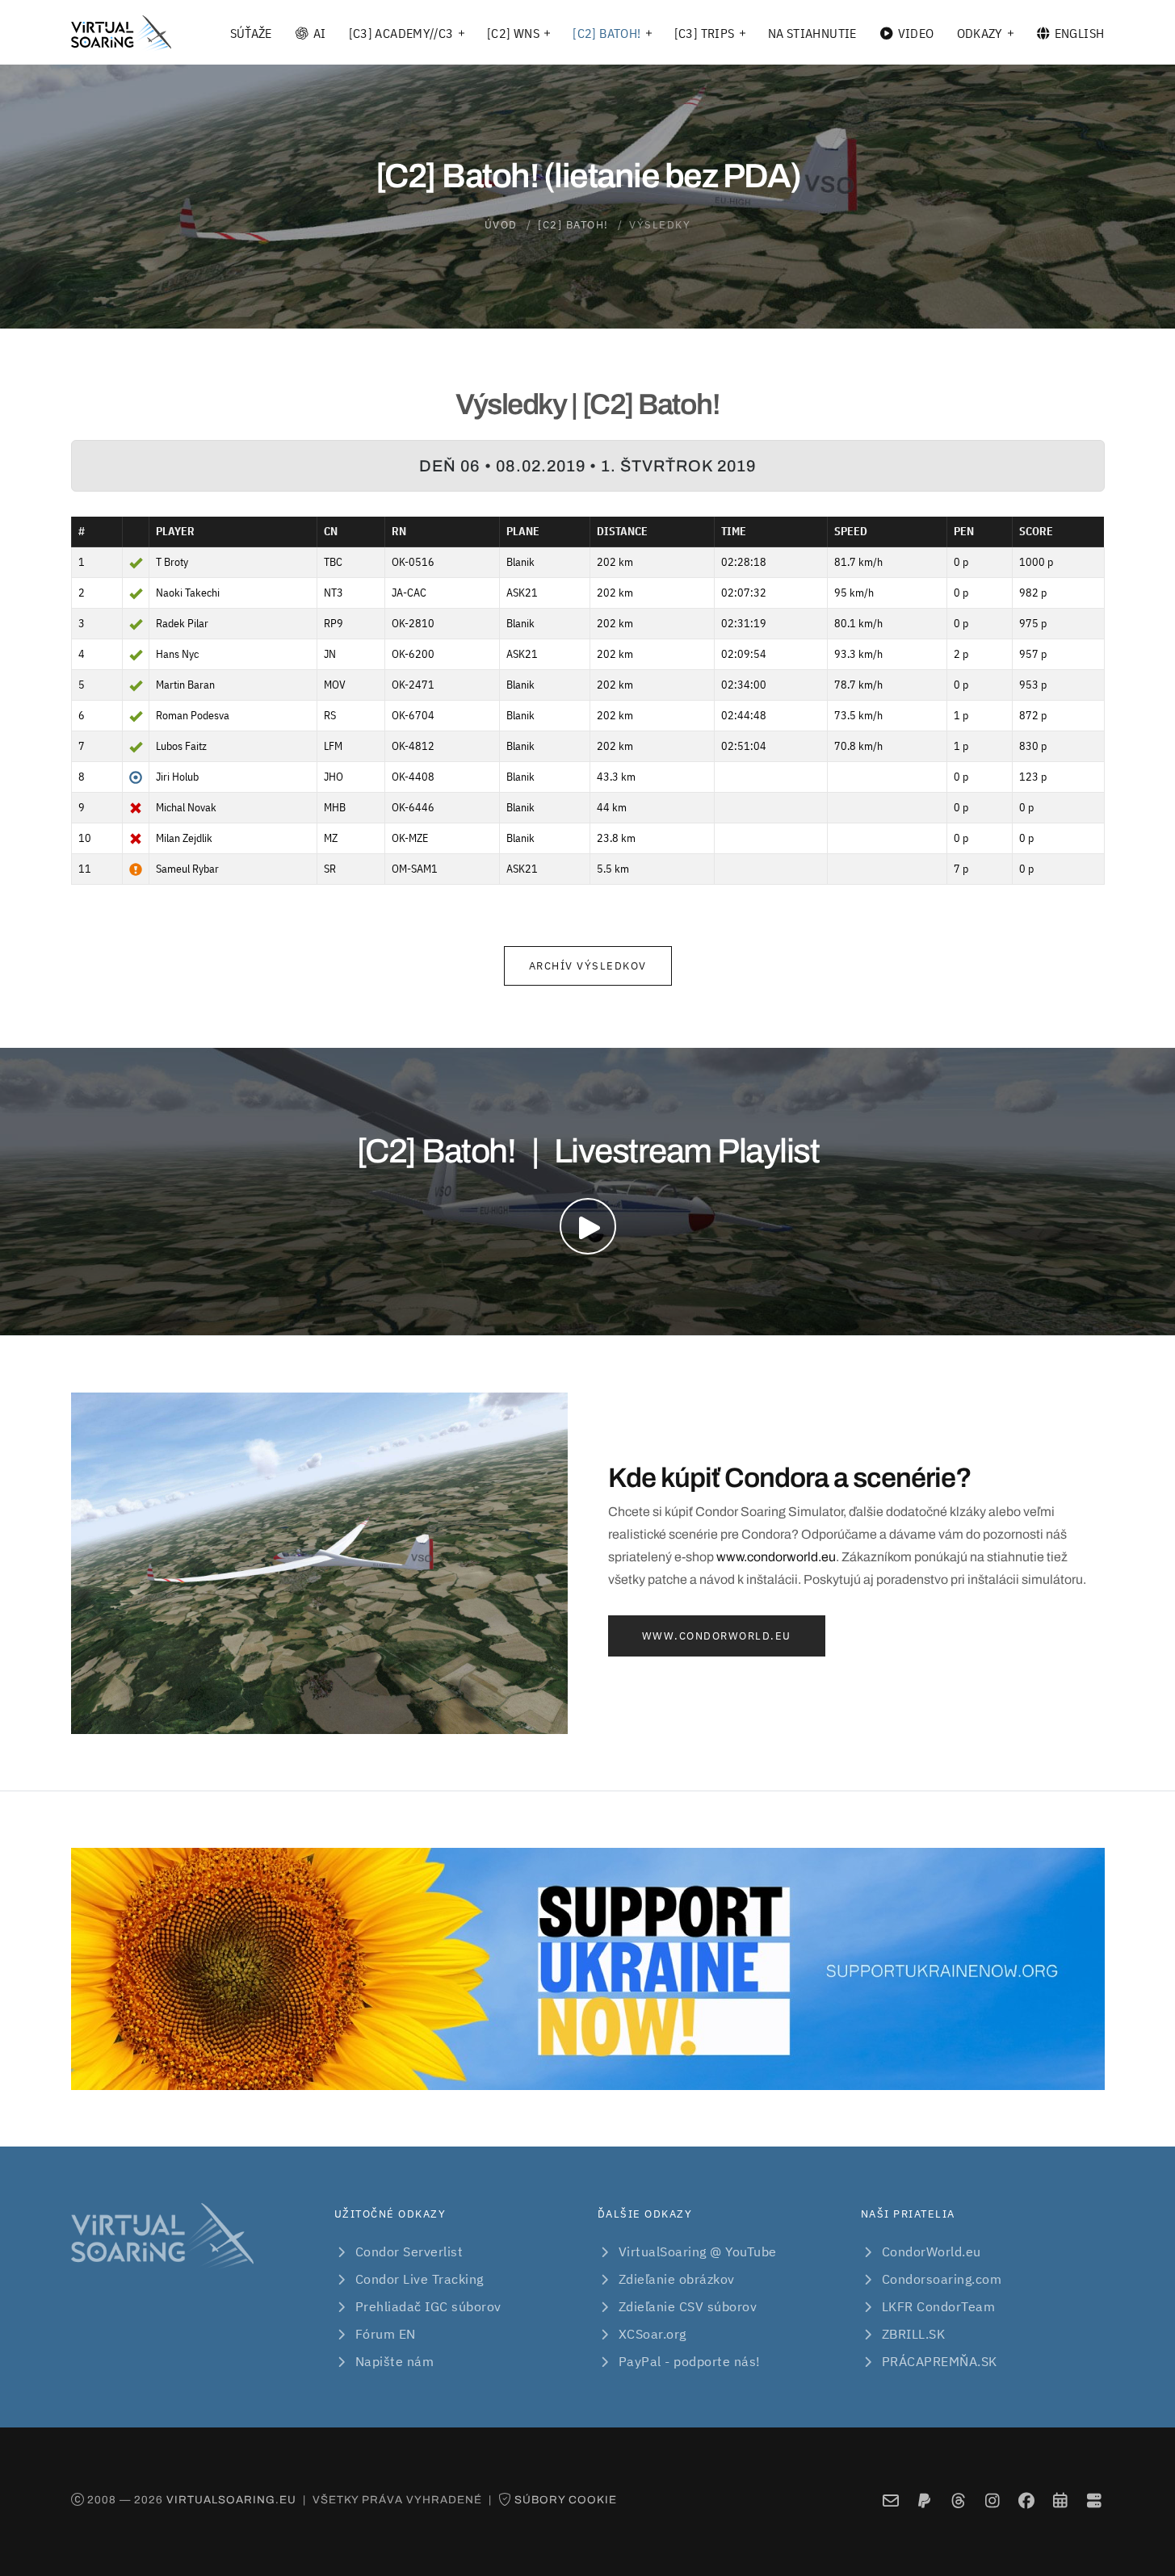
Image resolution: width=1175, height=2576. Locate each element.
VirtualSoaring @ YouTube (698, 2251)
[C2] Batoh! (606, 33)
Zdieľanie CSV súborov (688, 2306)
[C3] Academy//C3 (401, 33)
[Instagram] (992, 2501)
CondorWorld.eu (932, 2251)
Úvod (501, 225)
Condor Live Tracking (420, 2279)
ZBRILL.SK (914, 2334)
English (1080, 33)
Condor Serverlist (409, 2251)
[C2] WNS (513, 33)
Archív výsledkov (588, 966)
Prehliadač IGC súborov (428, 2306)
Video (916, 33)
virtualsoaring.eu (231, 2500)
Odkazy (980, 33)
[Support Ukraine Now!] (588, 1969)
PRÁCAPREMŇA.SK (940, 2361)
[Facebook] (1026, 2501)
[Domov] (121, 33)
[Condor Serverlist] (1094, 2501)
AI (320, 33)
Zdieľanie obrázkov (677, 2279)
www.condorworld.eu (776, 1557)
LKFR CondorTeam (939, 2306)
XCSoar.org (653, 2334)
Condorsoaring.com (942, 2279)
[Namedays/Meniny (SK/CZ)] (1060, 2501)
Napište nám (395, 2361)
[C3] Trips (705, 33)
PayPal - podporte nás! (690, 2361)
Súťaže (251, 33)
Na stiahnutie (812, 33)
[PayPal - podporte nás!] (924, 2501)
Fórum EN (386, 2334)
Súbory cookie (566, 2500)
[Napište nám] (890, 2501)
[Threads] (958, 2501)
